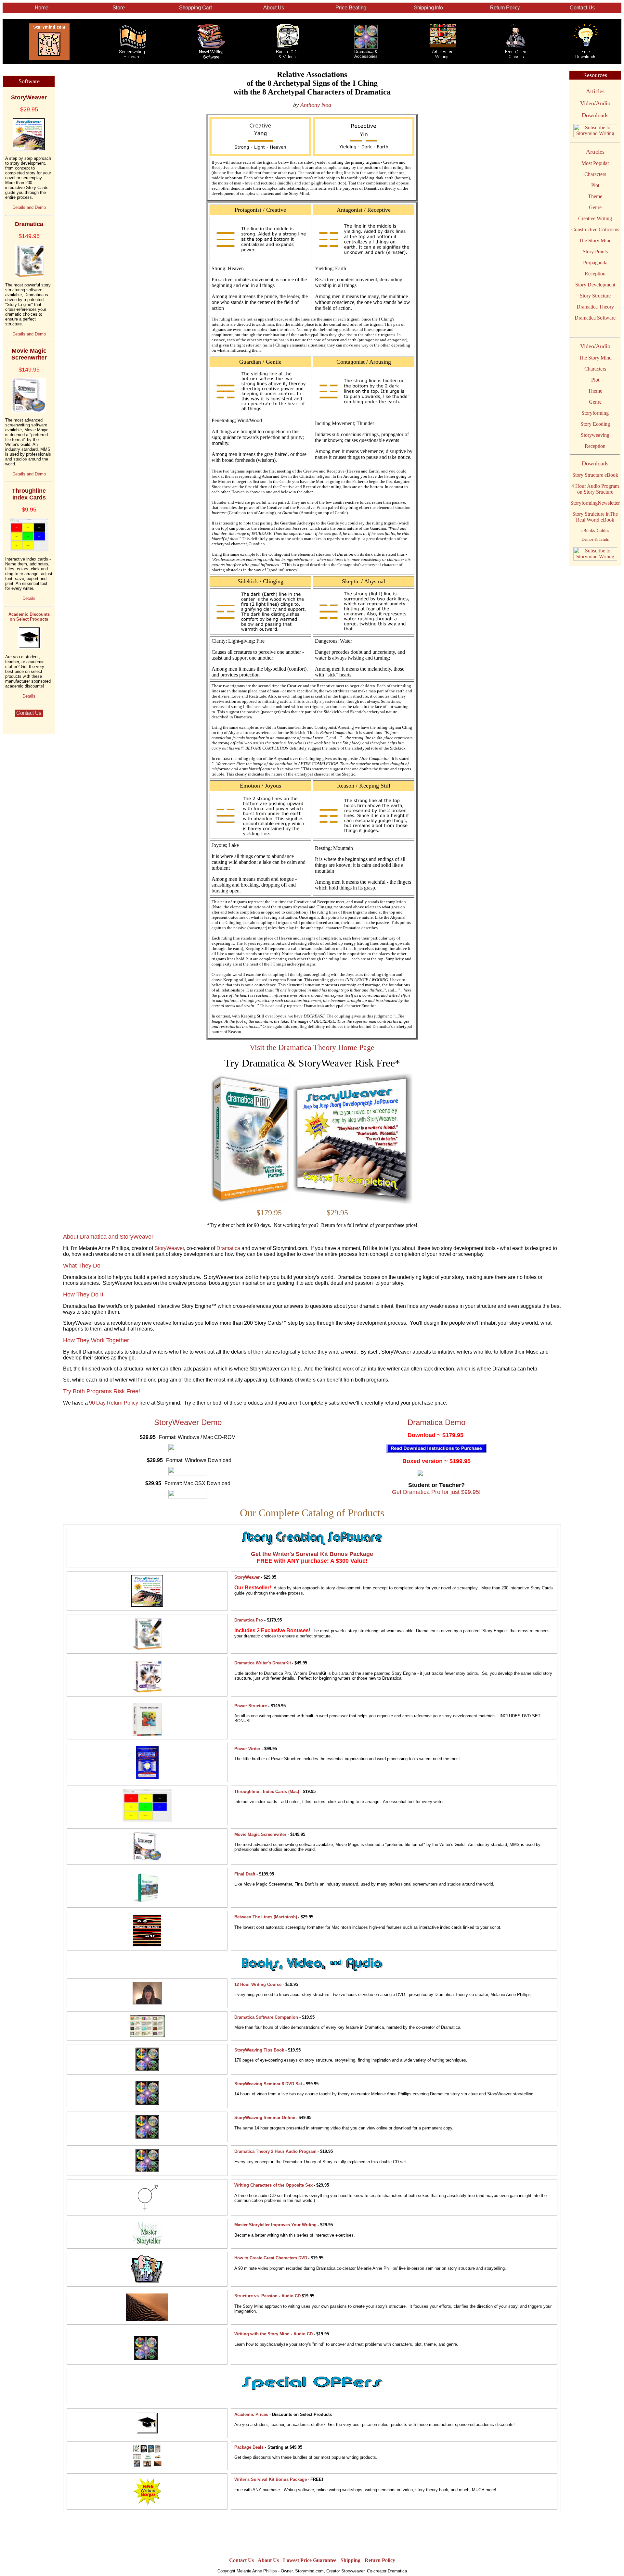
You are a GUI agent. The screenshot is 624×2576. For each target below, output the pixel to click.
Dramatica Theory (595, 307)
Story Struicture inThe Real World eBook (595, 517)
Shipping (351, 2560)
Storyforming (595, 413)
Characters (595, 174)
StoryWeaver (169, 1248)
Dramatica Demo (436, 1422)
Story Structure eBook (595, 475)
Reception (595, 274)
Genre (595, 207)
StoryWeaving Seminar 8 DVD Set (269, 2084)
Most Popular (595, 163)
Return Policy (380, 2560)
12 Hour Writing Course (258, 1984)
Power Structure (251, 1706)
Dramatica (228, 1248)
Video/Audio (595, 103)
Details (29, 598)
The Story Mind (595, 240)
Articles (595, 91)
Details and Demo (29, 207)
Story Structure (595, 296)
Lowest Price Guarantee (310, 2560)
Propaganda (595, 263)
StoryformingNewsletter (595, 503)
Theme (595, 196)
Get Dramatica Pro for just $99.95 (435, 1492)
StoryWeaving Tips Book (259, 2050)
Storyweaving (595, 435)
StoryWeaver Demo (188, 1422)
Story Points (595, 252)
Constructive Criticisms (595, 229)
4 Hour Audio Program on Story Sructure (595, 489)
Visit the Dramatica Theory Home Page (312, 1047)
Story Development (595, 285)
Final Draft (245, 1874)
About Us (268, 2560)
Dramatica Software (595, 318)
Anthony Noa (316, 105)
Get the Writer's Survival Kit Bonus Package (312, 1554)
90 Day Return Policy (114, 1403)
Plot (595, 185)
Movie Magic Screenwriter (260, 1834)
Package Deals (249, 2447)
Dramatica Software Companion (266, 2017)
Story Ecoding (595, 424)
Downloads (595, 115)
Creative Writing (595, 218)
